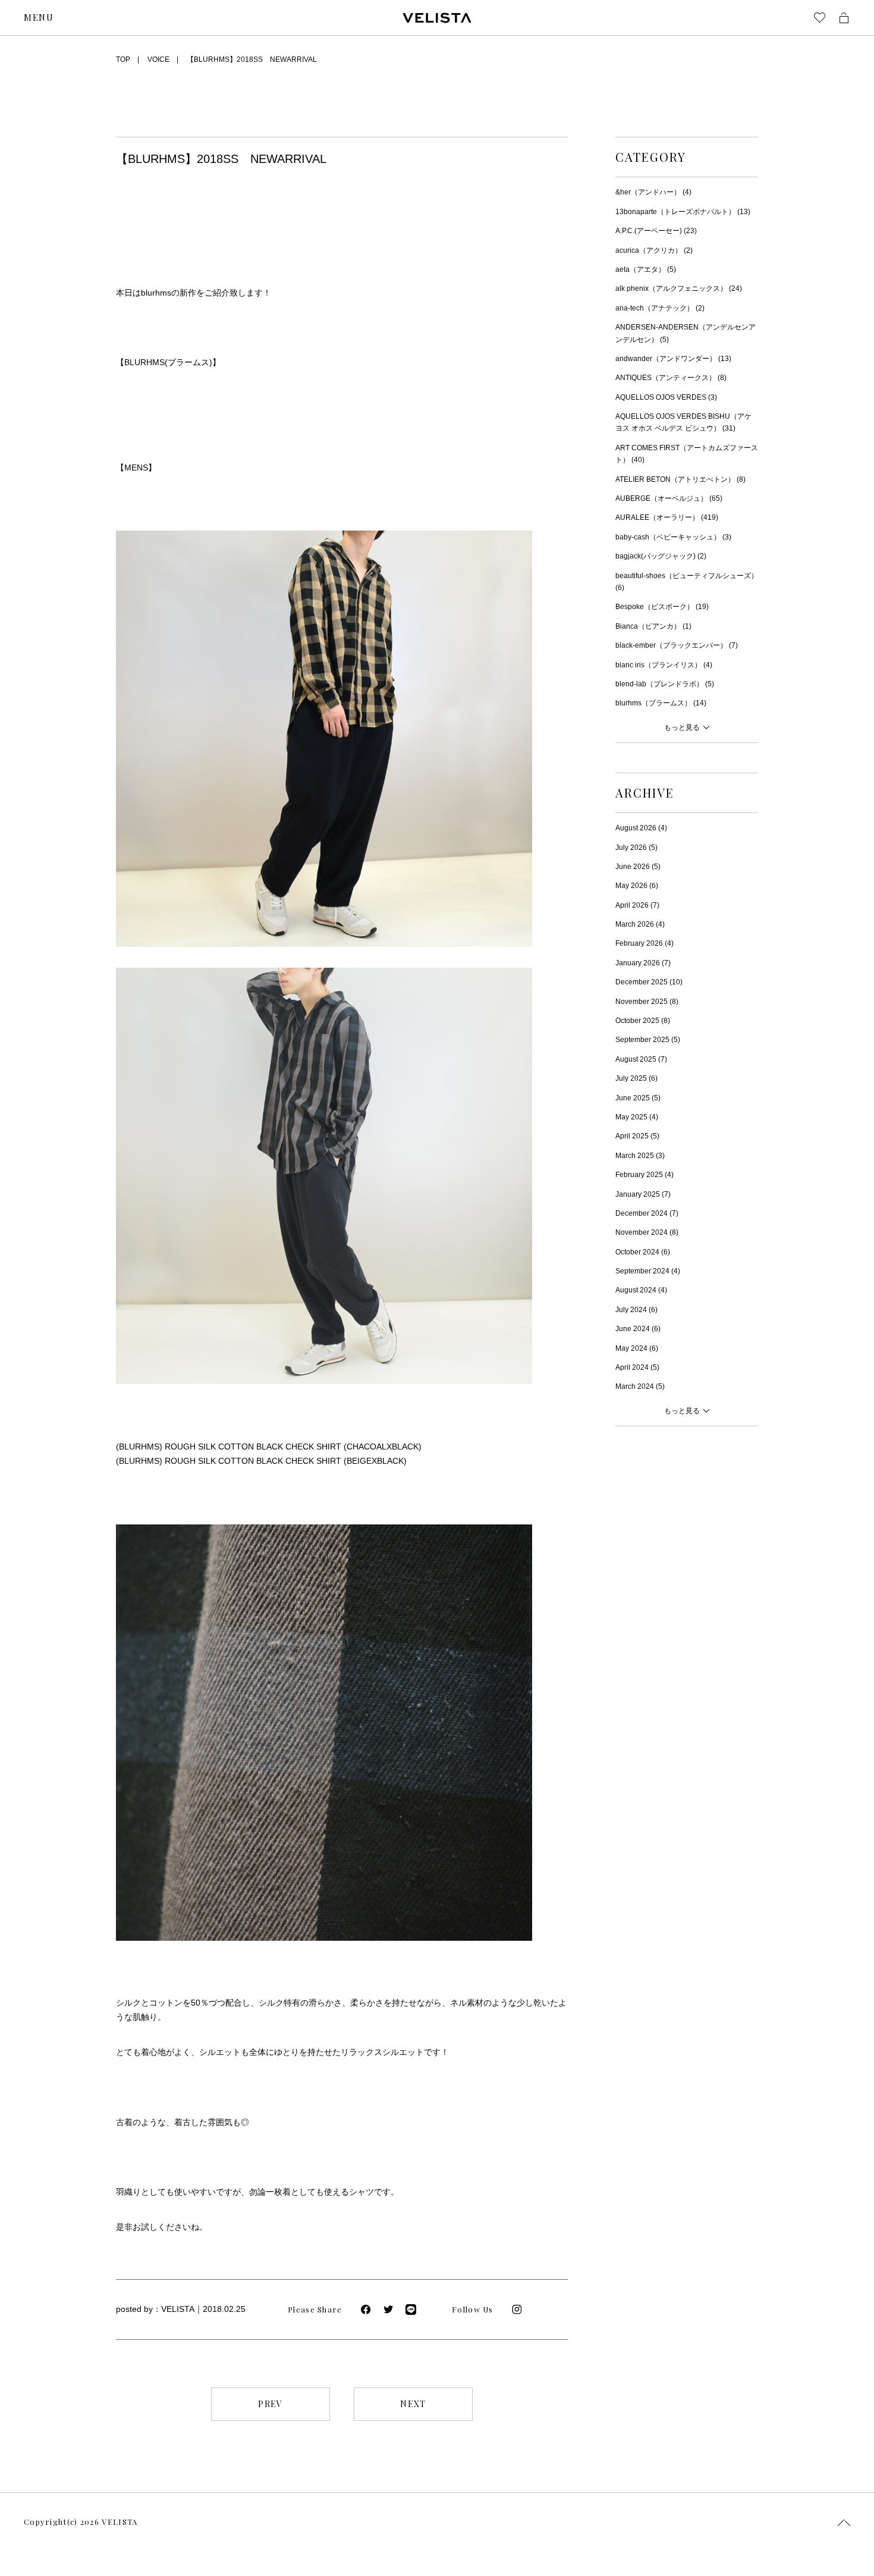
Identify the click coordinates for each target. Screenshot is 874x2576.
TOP (123, 59)
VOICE (158, 59)
